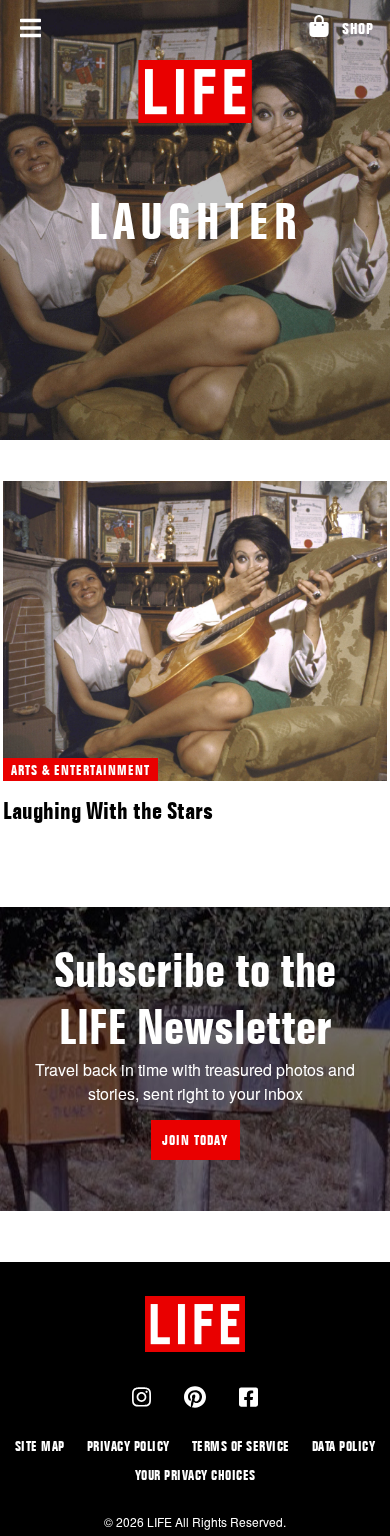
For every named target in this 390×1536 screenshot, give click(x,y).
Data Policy (344, 1445)
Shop (357, 28)
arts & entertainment (80, 769)
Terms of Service (241, 1445)
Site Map (40, 1445)
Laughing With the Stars (108, 810)
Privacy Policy (128, 1445)
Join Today (195, 1139)
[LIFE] (195, 91)
